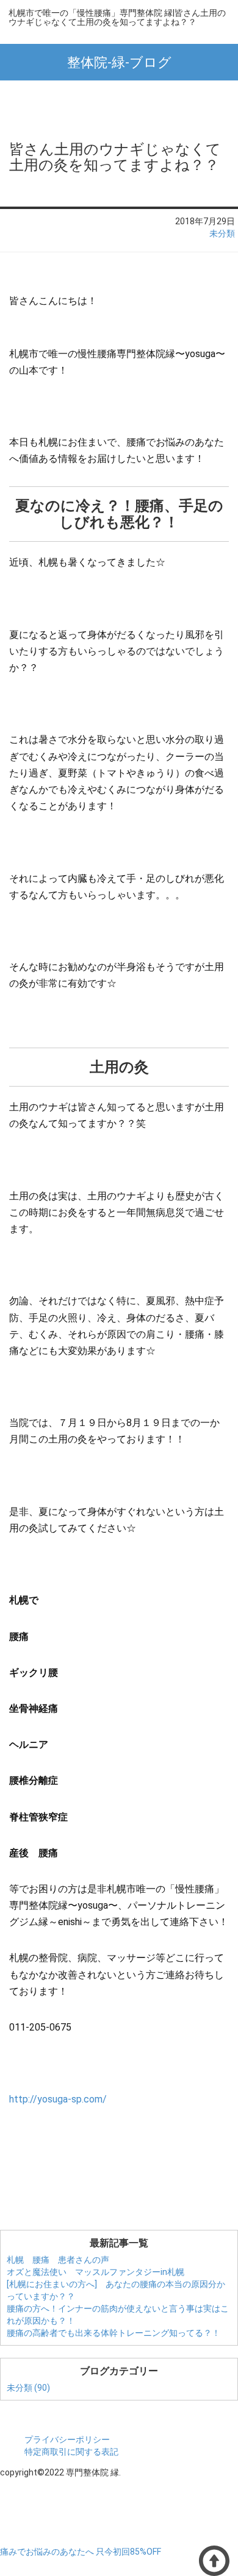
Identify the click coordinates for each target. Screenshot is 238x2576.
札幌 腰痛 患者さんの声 (58, 2260)
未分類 (222, 233)
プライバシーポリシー (67, 2439)
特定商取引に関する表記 (71, 2452)
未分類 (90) (28, 2388)
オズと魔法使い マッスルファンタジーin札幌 (96, 2272)
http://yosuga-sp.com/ (58, 2099)
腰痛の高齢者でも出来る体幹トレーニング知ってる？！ (114, 2333)
